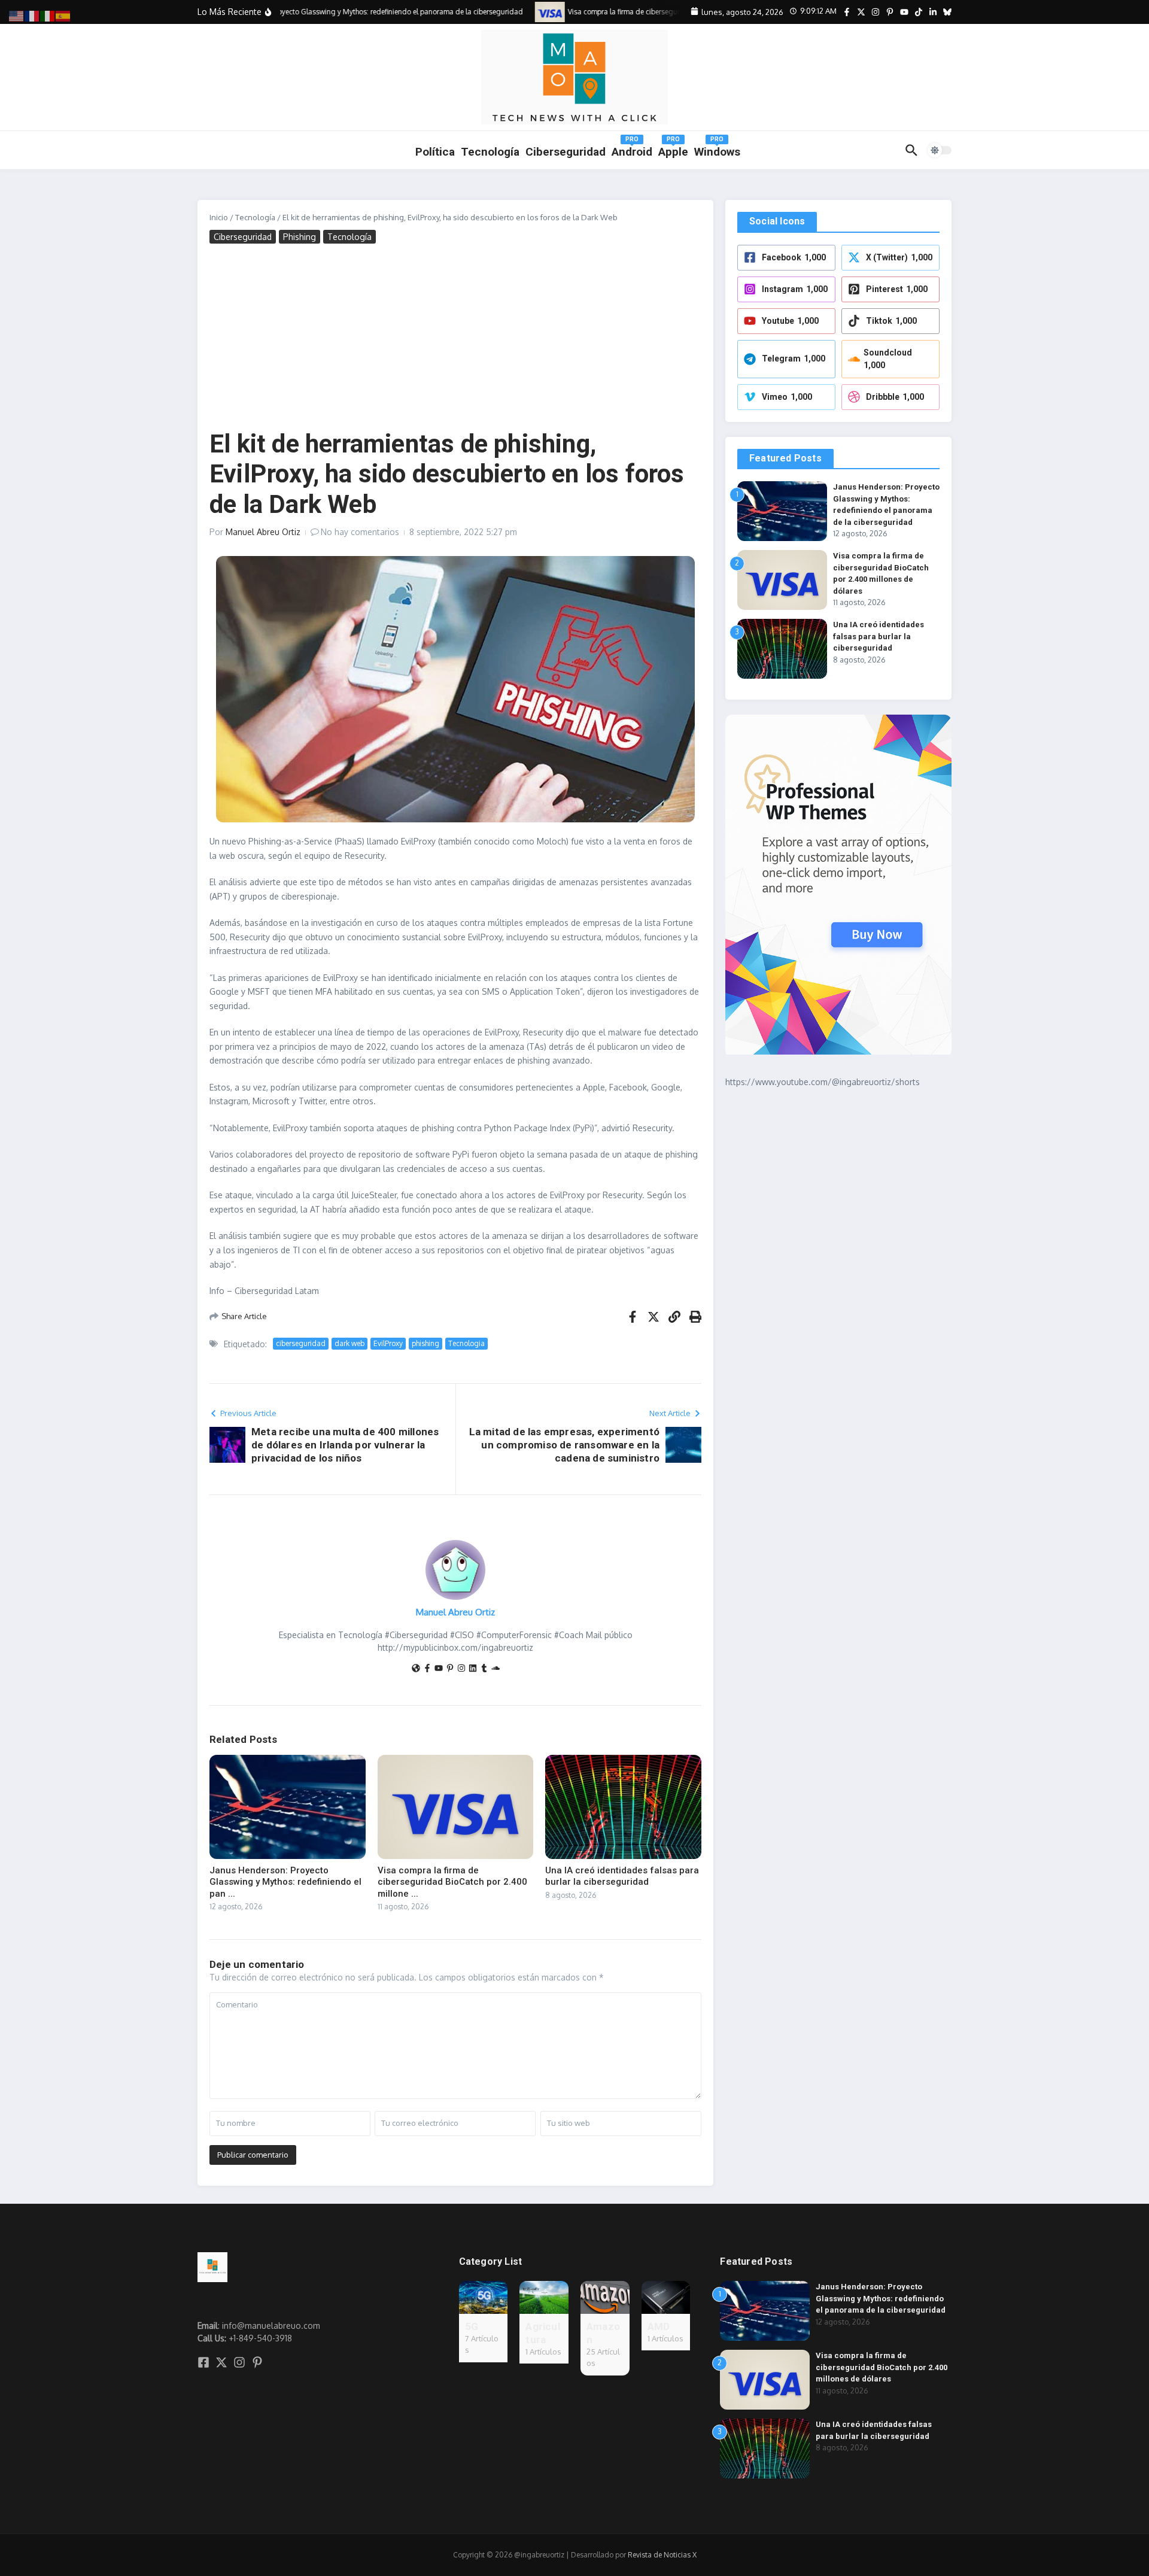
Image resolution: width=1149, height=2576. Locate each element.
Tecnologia (466, 1343)
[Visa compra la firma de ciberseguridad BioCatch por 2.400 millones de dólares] (530, 12)
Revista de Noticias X (662, 2555)
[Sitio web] (416, 1669)
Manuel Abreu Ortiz (263, 532)
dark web (349, 1343)
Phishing (300, 237)
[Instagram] (461, 1669)
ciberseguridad (301, 1343)
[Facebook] (427, 1669)
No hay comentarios (360, 532)
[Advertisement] (455, 339)
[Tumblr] (484, 1669)
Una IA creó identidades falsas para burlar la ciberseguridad (622, 1876)
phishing (425, 1343)
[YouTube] (439, 1669)
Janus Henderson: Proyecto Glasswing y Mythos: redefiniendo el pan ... (285, 1882)
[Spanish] (63, 15)
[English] (17, 15)
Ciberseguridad (243, 237)
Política (435, 152)
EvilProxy (388, 1343)
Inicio (219, 217)
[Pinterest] (450, 1669)
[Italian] (48, 15)
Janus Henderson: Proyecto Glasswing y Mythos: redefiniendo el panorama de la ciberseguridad (881, 2298)
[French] (32, 15)
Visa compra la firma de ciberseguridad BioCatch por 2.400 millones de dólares (881, 2367)
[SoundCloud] (496, 1669)
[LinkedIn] (473, 1669)
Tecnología (490, 152)
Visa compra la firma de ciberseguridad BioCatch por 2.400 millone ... (452, 1882)
